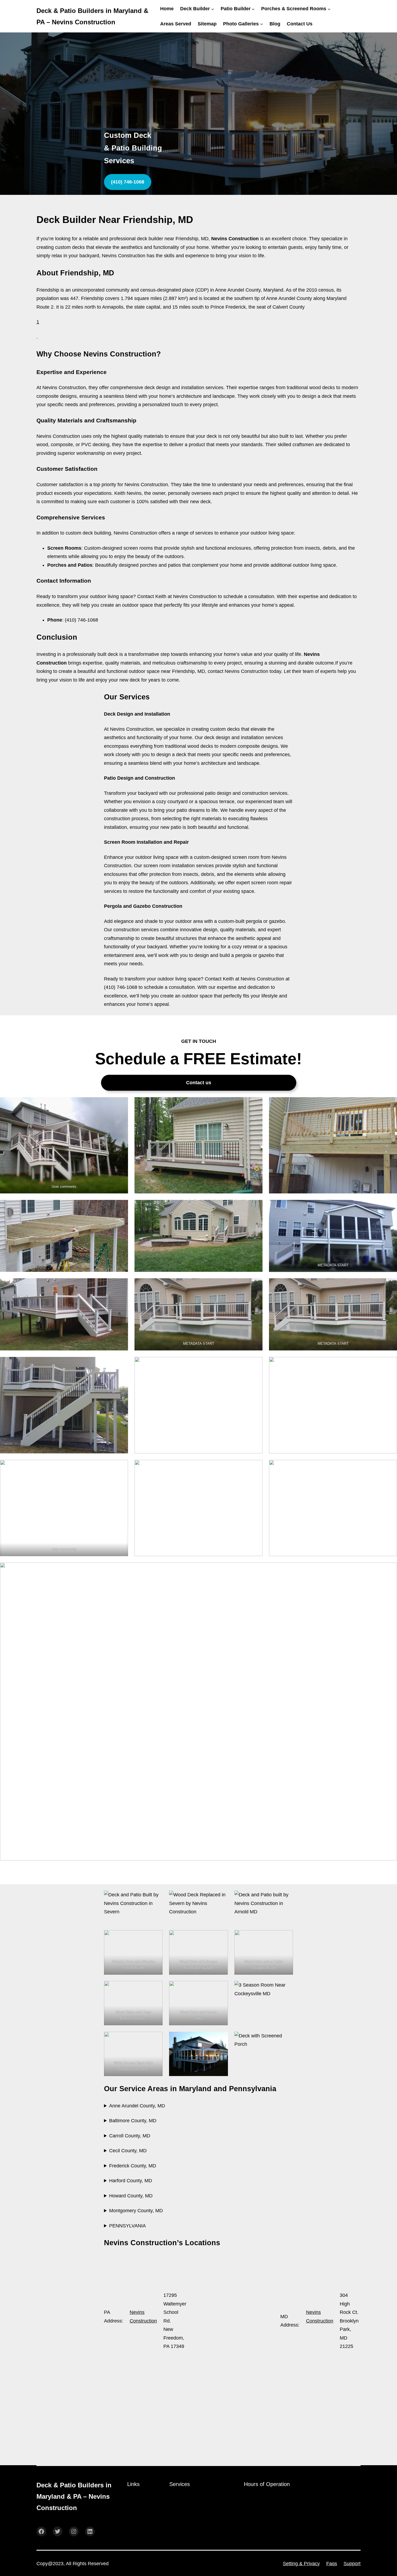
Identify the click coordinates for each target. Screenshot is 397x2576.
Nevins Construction (143, 2317)
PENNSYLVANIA (127, 2226)
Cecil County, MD (128, 2151)
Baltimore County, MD (133, 2121)
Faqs (332, 2564)
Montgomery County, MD (136, 2211)
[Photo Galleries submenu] (262, 24)
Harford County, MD (131, 2181)
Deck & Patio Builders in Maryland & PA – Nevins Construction (74, 2496)
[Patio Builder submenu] (253, 9)
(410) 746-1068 (128, 182)
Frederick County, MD (133, 2166)
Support (352, 2564)
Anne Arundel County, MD (137, 2106)
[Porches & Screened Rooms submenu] (329, 9)
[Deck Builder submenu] (213, 9)
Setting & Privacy (301, 2564)
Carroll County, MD (130, 2136)
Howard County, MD (131, 2196)
